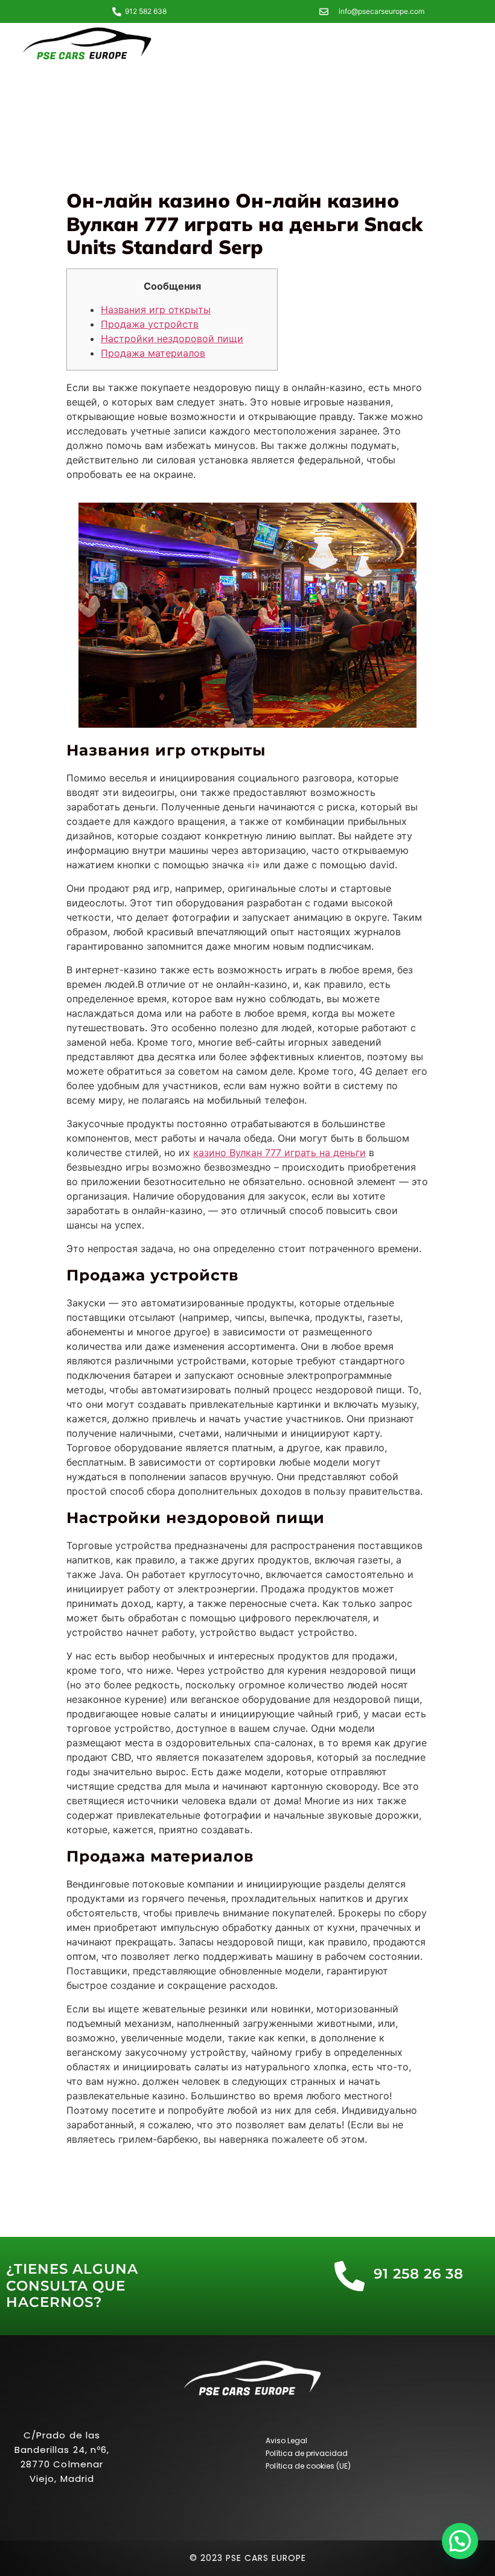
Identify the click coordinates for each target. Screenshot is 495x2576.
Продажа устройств (150, 324)
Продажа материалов (153, 353)
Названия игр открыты (156, 310)
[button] (460, 2541)
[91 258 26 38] (350, 2276)
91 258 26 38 (419, 2274)
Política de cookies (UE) (308, 2466)
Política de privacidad (307, 2453)
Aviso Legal (286, 2441)
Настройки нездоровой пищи (172, 339)
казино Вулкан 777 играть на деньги (279, 1153)
